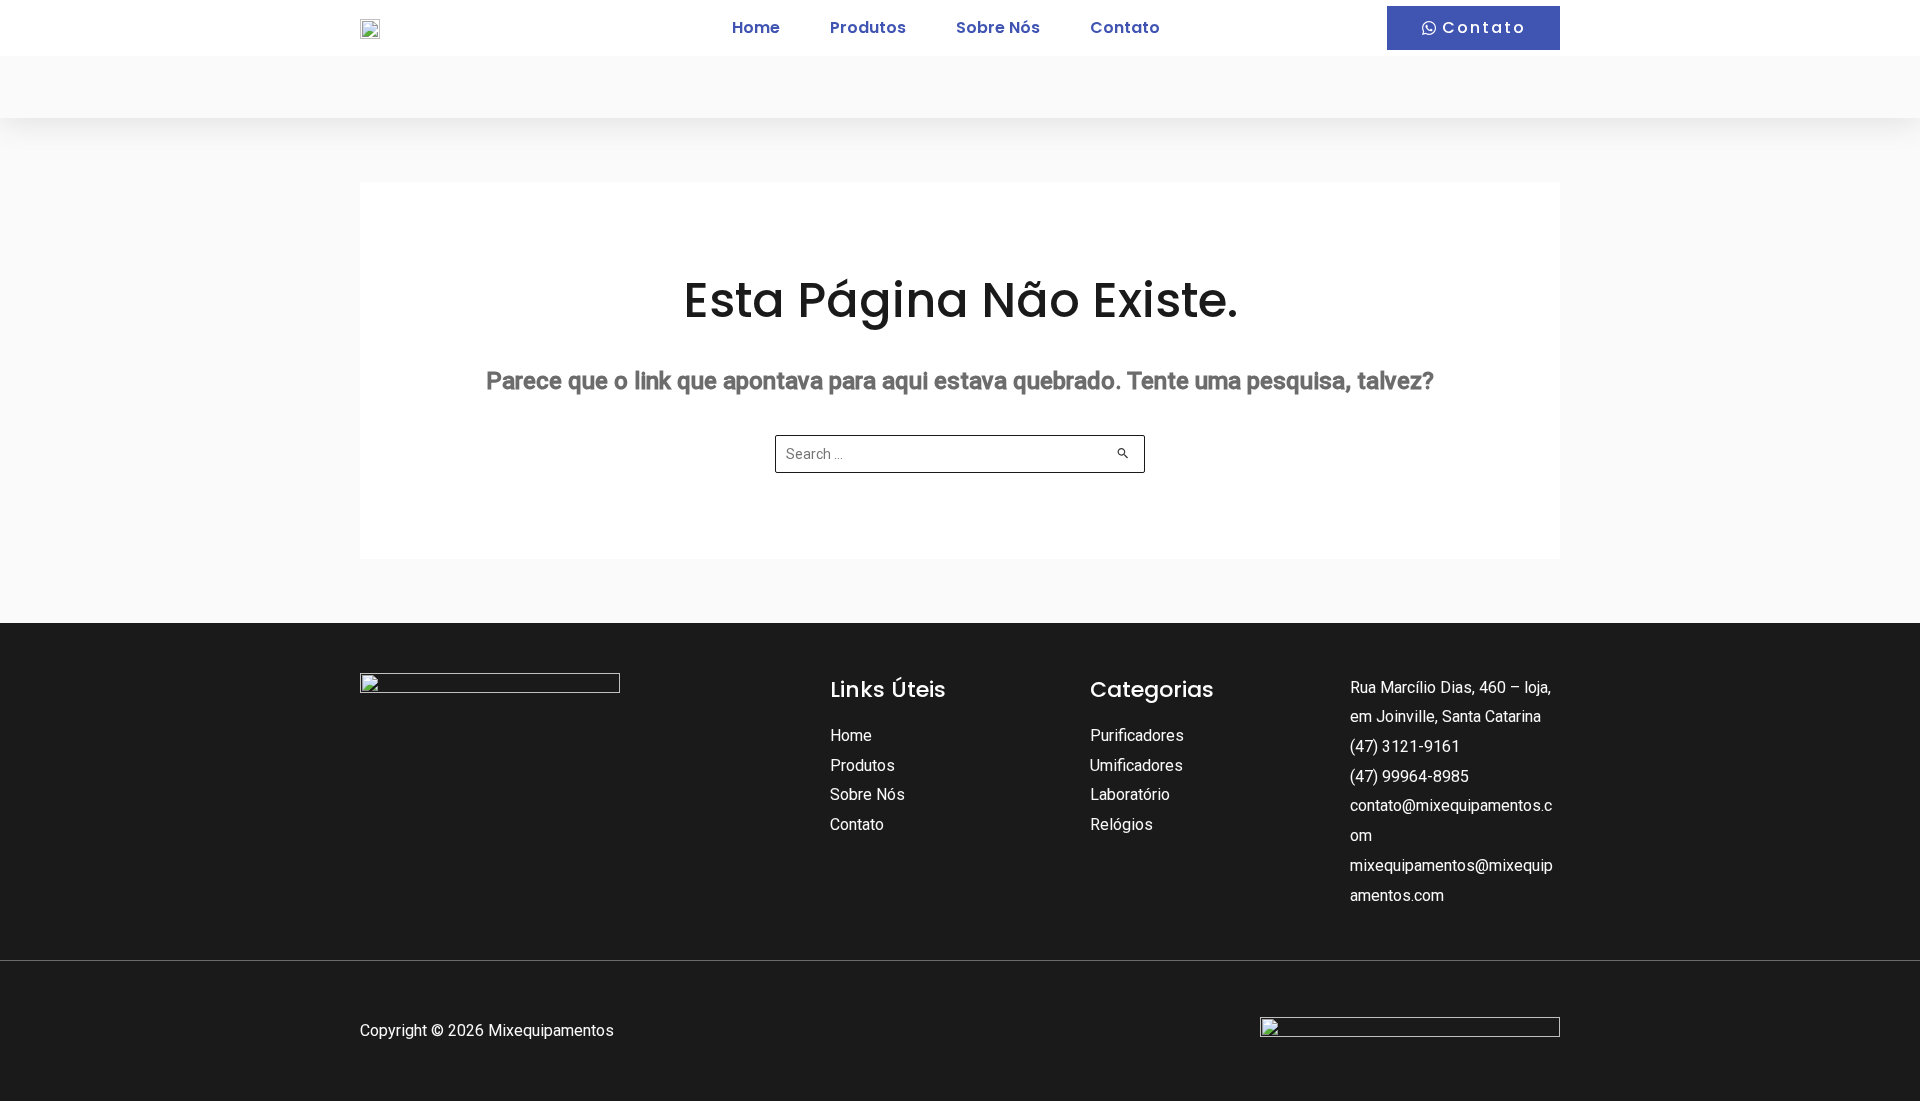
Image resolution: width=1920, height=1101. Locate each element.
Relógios (1121, 824)
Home (756, 27)
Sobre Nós (998, 27)
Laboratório (1130, 794)
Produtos (868, 27)
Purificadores (1137, 735)
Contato (1125, 27)
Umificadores (1136, 765)
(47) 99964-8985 (1409, 776)
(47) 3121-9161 (1405, 746)
